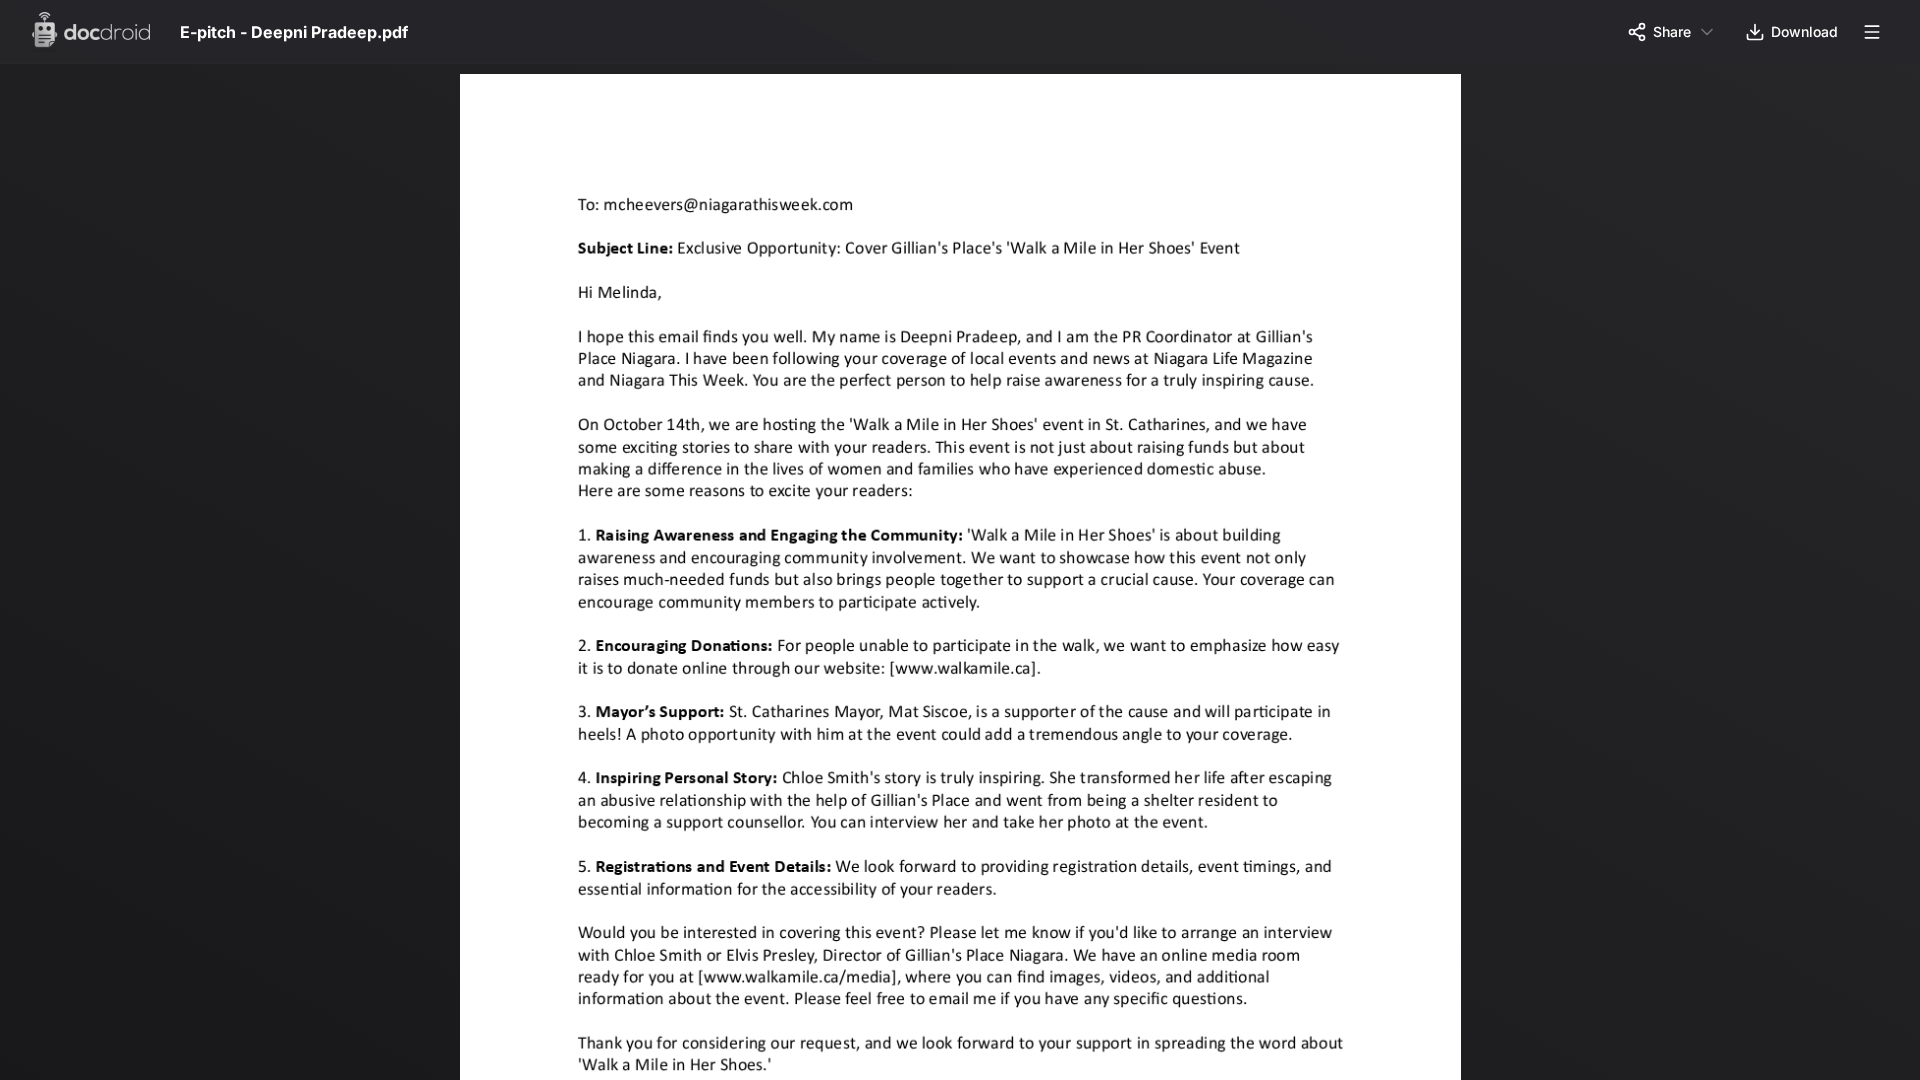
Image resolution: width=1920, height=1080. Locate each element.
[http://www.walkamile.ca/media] (800, 987)
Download (1804, 31)
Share (1672, 31)
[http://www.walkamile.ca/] (970, 674)
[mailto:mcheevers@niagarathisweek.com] (732, 204)
